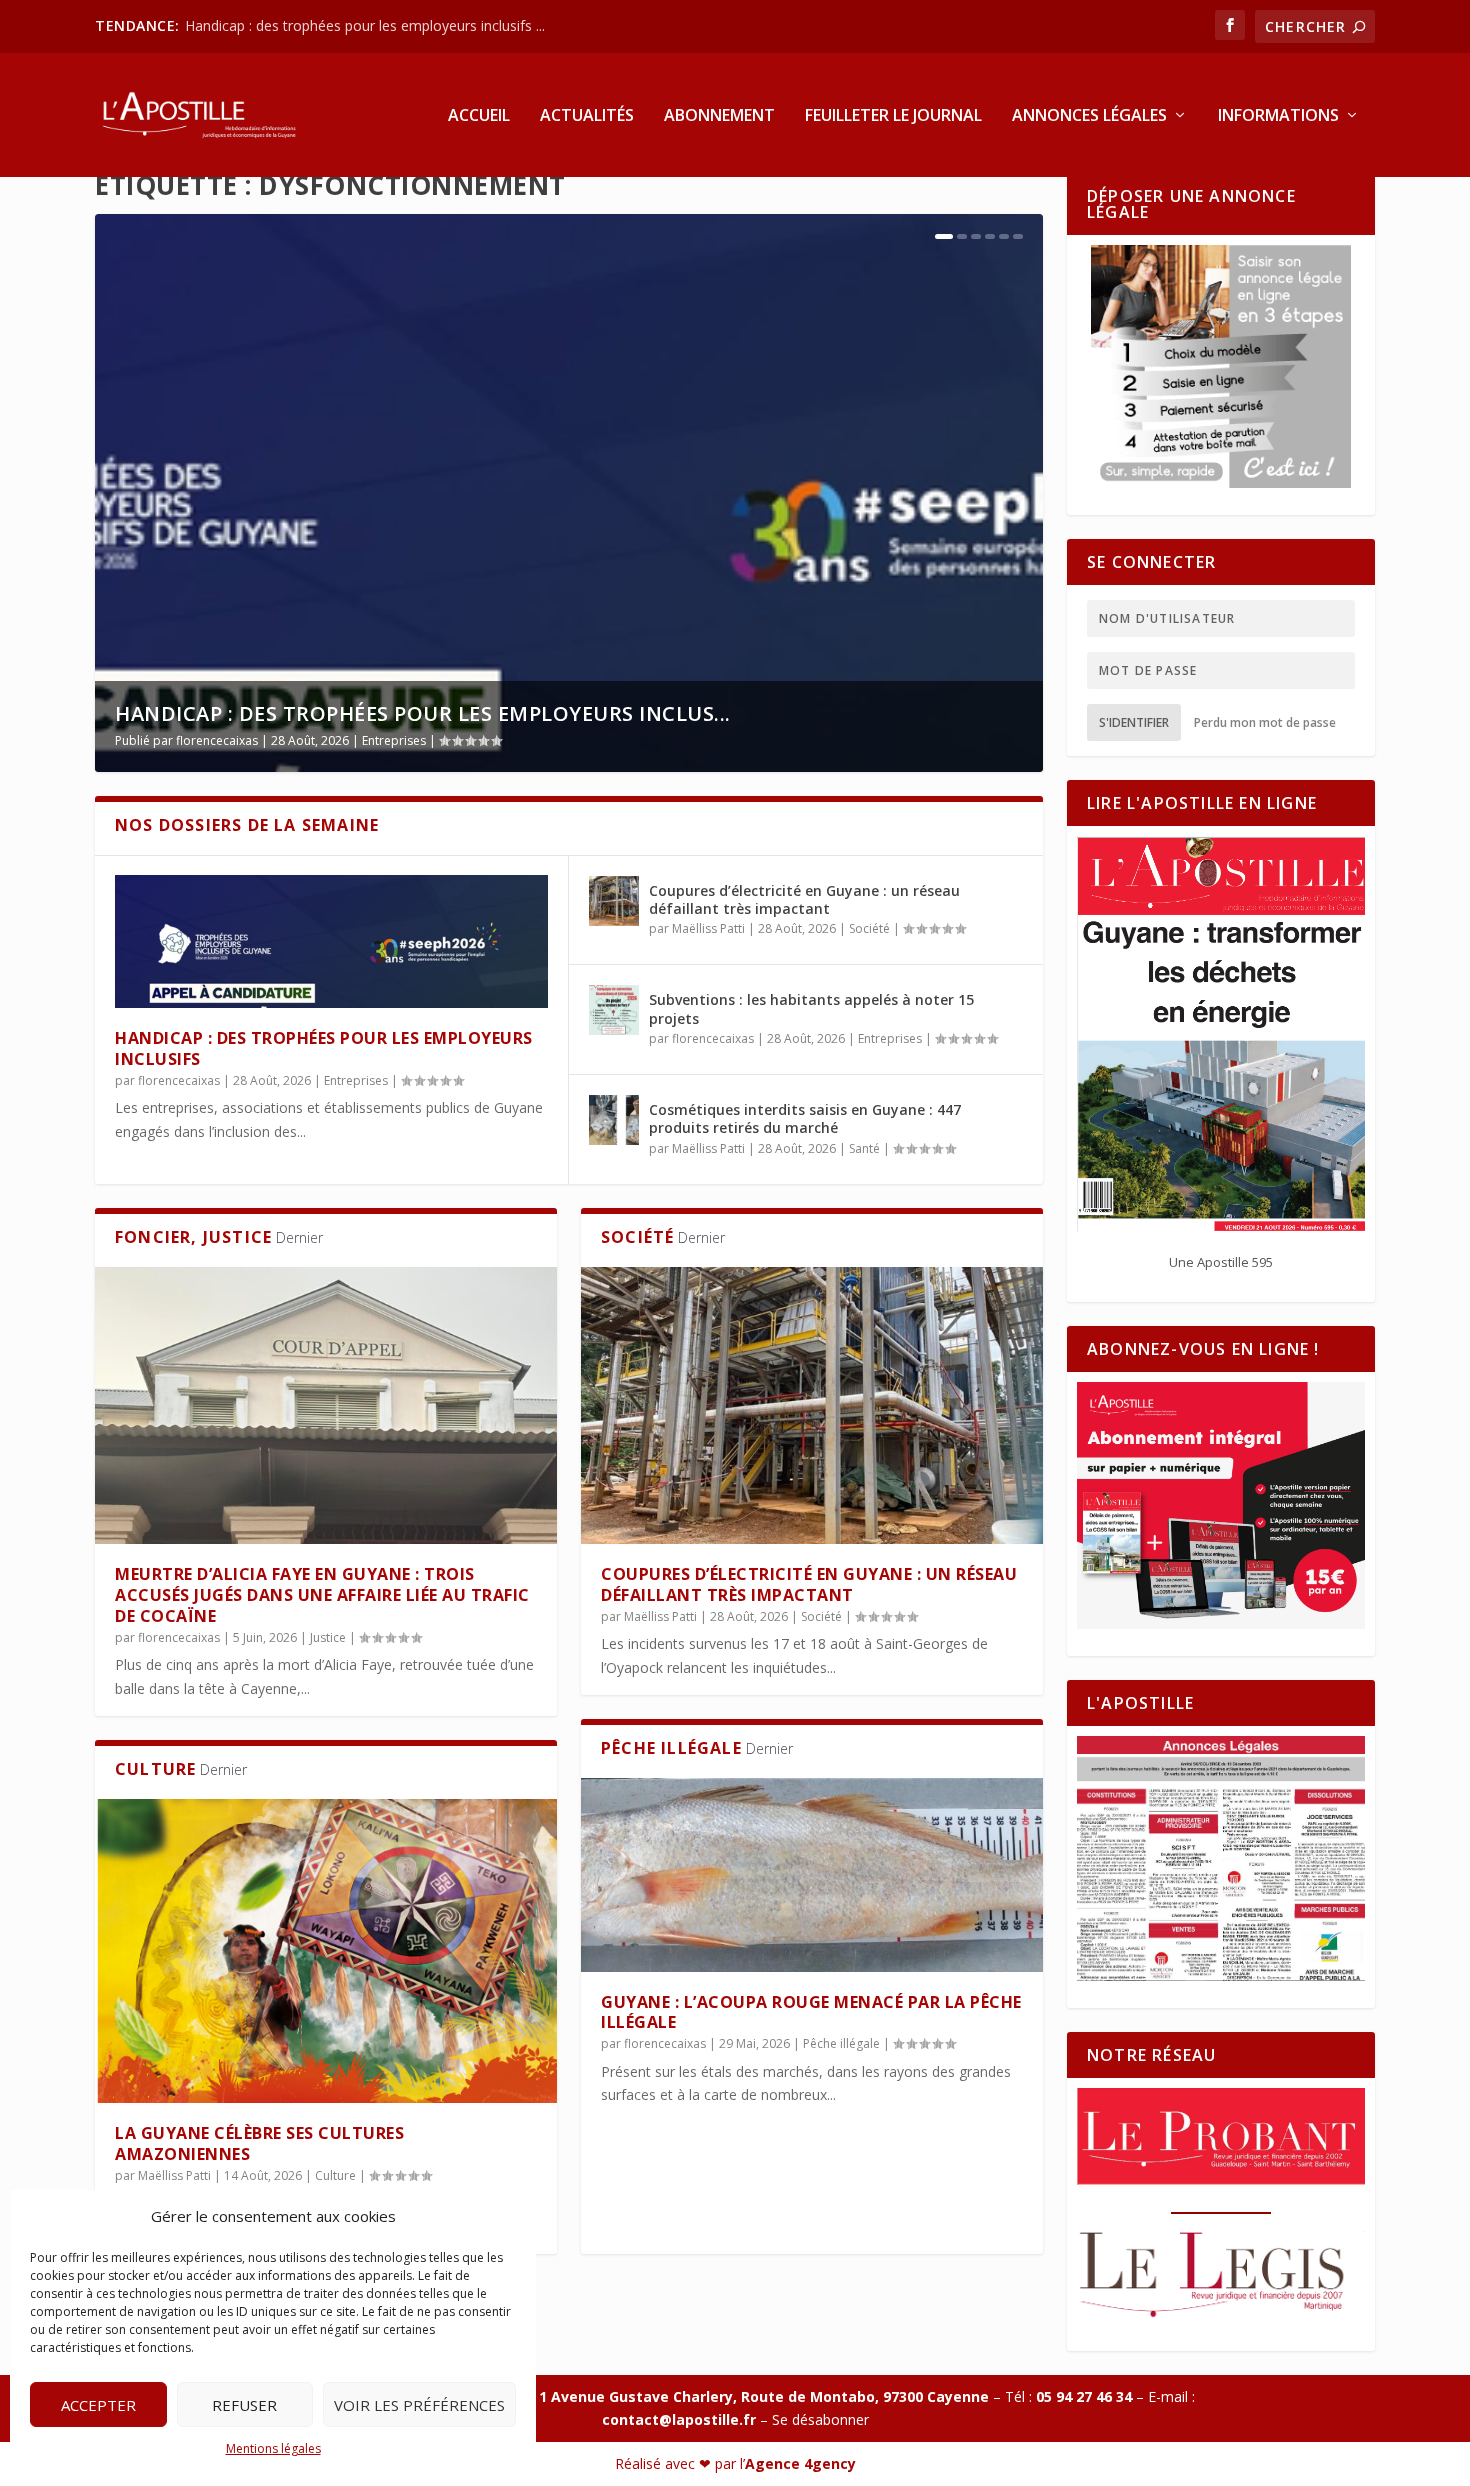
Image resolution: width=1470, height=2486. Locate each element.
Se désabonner (820, 2419)
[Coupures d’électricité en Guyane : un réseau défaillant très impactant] (614, 901)
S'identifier (1134, 722)
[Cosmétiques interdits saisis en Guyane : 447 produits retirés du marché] (614, 1120)
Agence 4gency (800, 2463)
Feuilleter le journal (893, 116)
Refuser (244, 2405)
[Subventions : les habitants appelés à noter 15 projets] (614, 1010)
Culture (335, 2175)
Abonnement (719, 116)
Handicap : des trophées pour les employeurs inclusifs (324, 1048)
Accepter (98, 2405)
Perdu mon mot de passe (1265, 722)
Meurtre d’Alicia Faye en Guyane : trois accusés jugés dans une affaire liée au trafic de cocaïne (322, 1595)
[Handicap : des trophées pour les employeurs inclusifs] (331, 942)
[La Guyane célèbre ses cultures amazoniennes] (326, 1951)
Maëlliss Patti (708, 928)
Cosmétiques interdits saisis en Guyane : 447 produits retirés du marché (805, 1118)
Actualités (587, 116)
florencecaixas (217, 740)
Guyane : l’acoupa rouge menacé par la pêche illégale (811, 2012)
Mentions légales (273, 2448)
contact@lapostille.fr (679, 2419)
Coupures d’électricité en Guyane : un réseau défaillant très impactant (804, 899)
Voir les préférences (419, 2405)
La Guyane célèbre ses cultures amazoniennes (259, 2143)
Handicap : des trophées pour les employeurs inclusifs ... (365, 25)
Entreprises (394, 740)
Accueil (479, 116)
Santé (864, 1148)
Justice (328, 1637)
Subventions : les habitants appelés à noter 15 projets (811, 1008)
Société (869, 928)
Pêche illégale (841, 2043)
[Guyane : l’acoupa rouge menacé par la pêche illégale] (812, 1875)
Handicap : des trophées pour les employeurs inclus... (423, 713)
